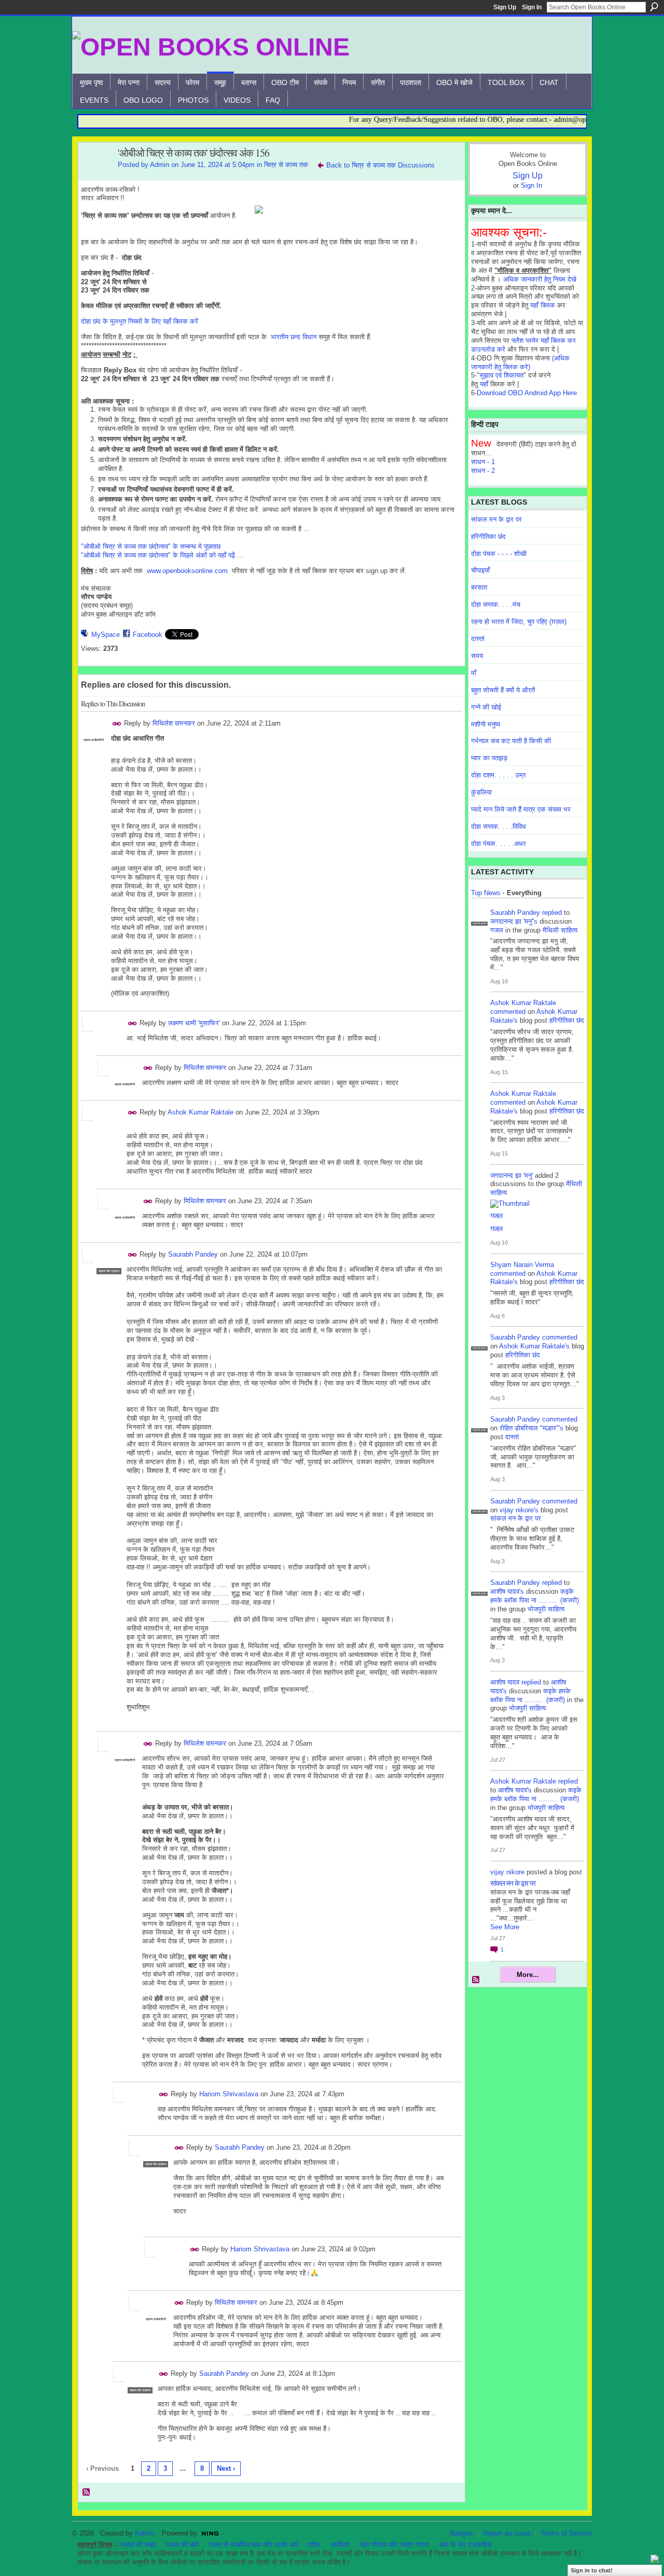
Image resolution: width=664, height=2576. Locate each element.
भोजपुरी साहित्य (546, 1609)
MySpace (106, 635)
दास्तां (478, 639)
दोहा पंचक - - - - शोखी (499, 554)
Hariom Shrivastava (229, 2094)
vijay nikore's (519, 1510)
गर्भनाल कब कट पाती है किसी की (511, 741)
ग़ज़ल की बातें (182, 2545)
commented (508, 1012)
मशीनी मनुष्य (486, 724)
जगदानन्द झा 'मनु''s (514, 921)
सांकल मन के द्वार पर (496, 519)
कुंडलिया (481, 792)
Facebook (148, 635)
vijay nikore (507, 1872)
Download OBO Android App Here (527, 393)
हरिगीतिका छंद (488, 537)
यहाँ (484, 384)
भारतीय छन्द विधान (294, 337)
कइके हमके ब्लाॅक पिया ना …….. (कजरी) (535, 1596)
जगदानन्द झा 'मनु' (511, 1175)
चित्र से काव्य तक (286, 165)
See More (505, 1927)
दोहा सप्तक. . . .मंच (496, 604)
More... (528, 1975)
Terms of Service (566, 2533)
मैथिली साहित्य (560, 930)
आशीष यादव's (507, 1591)
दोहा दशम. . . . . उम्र (499, 775)
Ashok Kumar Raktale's (534, 1346)
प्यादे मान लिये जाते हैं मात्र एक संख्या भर (521, 809)
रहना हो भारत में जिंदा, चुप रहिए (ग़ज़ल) (519, 622)
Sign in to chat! (592, 2570)
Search (654, 7)
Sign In (532, 7)
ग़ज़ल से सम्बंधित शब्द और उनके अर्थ (254, 2545)
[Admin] (95, 176)
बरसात (479, 587)
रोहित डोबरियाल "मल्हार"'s (531, 1428)
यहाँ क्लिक (543, 305)
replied (552, 913)
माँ (474, 673)
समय (477, 656)
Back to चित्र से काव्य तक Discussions (381, 165)
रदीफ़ (314, 2545)
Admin (160, 165)
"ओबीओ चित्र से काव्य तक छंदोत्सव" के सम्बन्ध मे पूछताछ (151, 546)
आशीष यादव (505, 1682)
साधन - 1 (483, 462)
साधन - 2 (483, 471)
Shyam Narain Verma (522, 1265)
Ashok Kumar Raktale (200, 1112)
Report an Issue (507, 2533)
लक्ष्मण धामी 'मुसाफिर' (194, 1023)
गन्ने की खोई (486, 707)
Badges (462, 2533)
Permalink (117, 724)
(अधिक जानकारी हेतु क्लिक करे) (520, 363)
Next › (226, 2468)
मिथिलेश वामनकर (174, 723)
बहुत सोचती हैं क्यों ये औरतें (503, 690)
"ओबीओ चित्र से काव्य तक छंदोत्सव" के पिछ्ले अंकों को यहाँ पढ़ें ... (162, 555)
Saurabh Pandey (193, 1254)
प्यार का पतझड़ (489, 758)
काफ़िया (340, 2545)
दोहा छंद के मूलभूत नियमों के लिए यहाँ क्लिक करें (140, 321)
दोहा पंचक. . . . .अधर (499, 844)
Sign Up (505, 7)
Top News (486, 893)
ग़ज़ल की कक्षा (138, 2545)
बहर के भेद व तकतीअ (466, 2545)
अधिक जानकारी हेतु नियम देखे (540, 279)
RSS (87, 2493)
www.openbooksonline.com (187, 571)
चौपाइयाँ (480, 570)
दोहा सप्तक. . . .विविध (499, 826)
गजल (497, 930)
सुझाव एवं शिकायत (501, 375)
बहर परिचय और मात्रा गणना (395, 2545)
